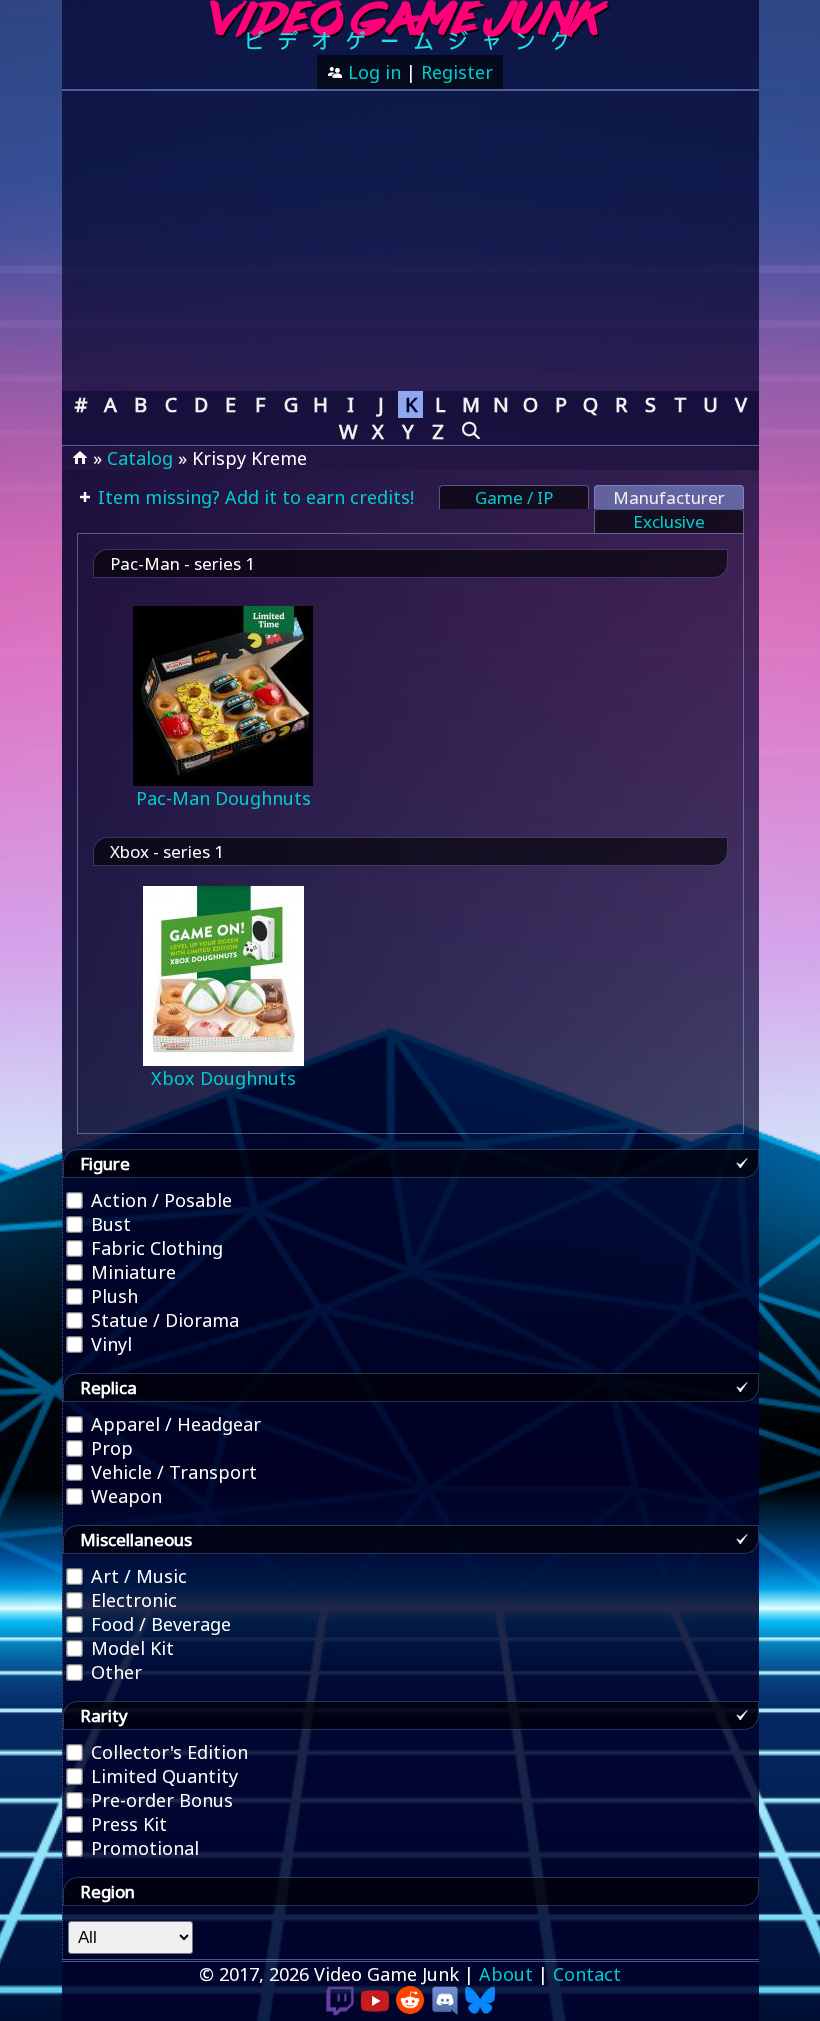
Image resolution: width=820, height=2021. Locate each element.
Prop (109, 1448)
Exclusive (669, 521)
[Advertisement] (410, 241)
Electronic (131, 1600)
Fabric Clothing (154, 1248)
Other (114, 1672)
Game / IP (514, 497)
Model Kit (130, 1648)
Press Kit (126, 1824)
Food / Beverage (158, 1624)
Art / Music (136, 1576)
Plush (112, 1296)
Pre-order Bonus (159, 1800)
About (506, 1974)
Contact (587, 1974)
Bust (108, 1224)
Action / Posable (159, 1200)
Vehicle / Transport (171, 1472)
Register (457, 72)
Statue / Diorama (162, 1320)
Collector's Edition (167, 1752)
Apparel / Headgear (173, 1424)
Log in (372, 72)
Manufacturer (669, 497)
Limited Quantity (162, 1776)
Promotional (142, 1848)
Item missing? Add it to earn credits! (253, 497)
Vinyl (109, 1344)
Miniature (131, 1272)
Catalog (140, 458)
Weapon (124, 1496)
